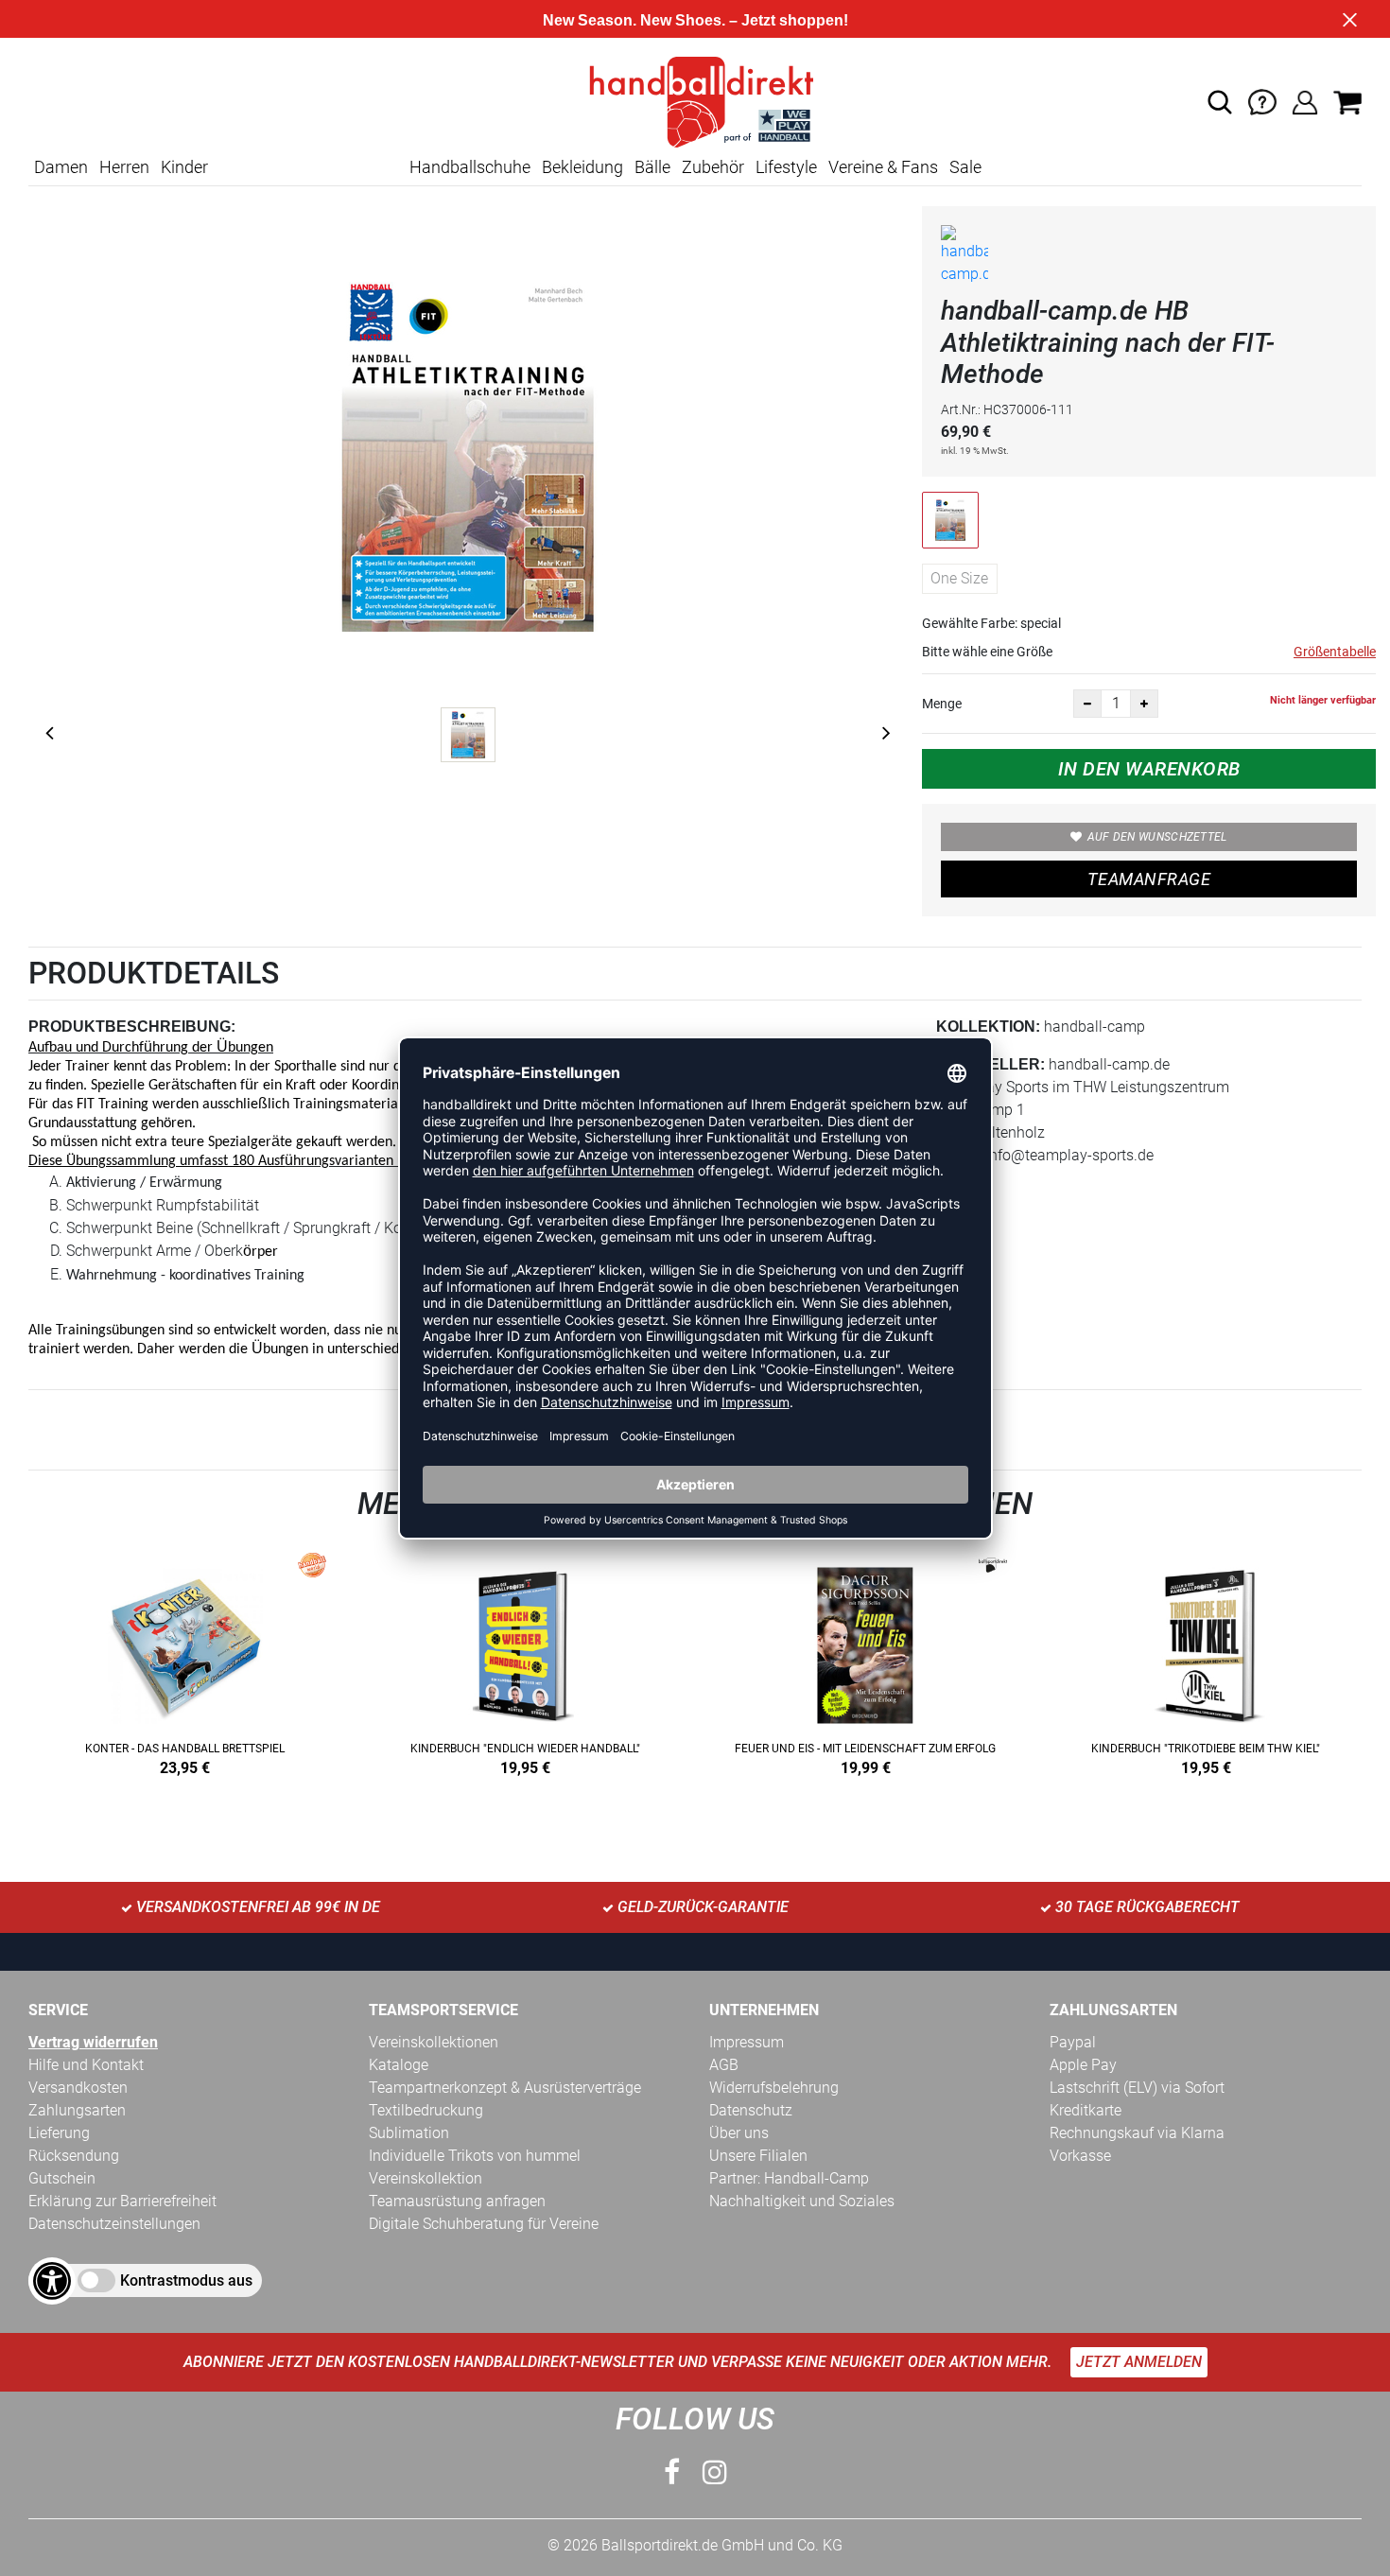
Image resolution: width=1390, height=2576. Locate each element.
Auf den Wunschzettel (1157, 837)
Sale (965, 167)
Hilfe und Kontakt (86, 2065)
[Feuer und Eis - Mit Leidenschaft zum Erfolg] (865, 1660)
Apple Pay (1083, 2065)
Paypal (1073, 2042)
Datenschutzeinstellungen (114, 2224)
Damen (61, 167)
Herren (124, 167)
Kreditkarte (1086, 2110)
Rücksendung (74, 2156)
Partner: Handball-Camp (789, 2178)
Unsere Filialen (758, 2156)
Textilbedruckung (426, 2110)
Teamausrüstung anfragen (457, 2201)
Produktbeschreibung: (132, 1027)
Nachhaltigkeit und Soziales (802, 2201)
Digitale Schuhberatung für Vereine (484, 2224)
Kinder (184, 167)
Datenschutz (751, 2110)
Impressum (747, 2042)
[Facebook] (672, 2472)
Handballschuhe (470, 167)
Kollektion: (988, 1027)
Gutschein (62, 2178)
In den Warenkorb (1149, 769)
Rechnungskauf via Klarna (1137, 2133)
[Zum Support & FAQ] (1262, 101)
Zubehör (713, 167)
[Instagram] (715, 2472)
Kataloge (399, 2065)
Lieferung (59, 2133)
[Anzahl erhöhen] (1144, 704)
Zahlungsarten (77, 2110)
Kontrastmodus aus (186, 2280)
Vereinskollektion (426, 2178)
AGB (724, 2065)
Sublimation (409, 2133)
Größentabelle (1335, 652)
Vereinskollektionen (434, 2042)
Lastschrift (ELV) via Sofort (1137, 2088)
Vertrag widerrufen (93, 2042)
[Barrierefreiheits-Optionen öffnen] (52, 2281)
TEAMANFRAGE (1149, 879)
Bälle (652, 167)
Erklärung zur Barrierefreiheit (122, 2201)
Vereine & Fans (883, 167)
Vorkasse (1080, 2156)
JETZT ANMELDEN (1139, 2362)
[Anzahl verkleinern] (1087, 704)
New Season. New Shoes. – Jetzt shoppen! (695, 20)
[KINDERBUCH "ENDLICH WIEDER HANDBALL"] (525, 1660)
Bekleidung (582, 167)
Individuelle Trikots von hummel (475, 2156)
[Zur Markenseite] (964, 259)
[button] (1220, 102)
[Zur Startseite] (695, 101)
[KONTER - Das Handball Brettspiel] (184, 1660)
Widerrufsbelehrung (774, 2088)
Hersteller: (990, 1064)
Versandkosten (78, 2088)
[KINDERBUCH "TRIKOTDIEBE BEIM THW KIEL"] (1206, 1660)
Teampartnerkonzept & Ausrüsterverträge (505, 2088)
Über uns (739, 2133)
